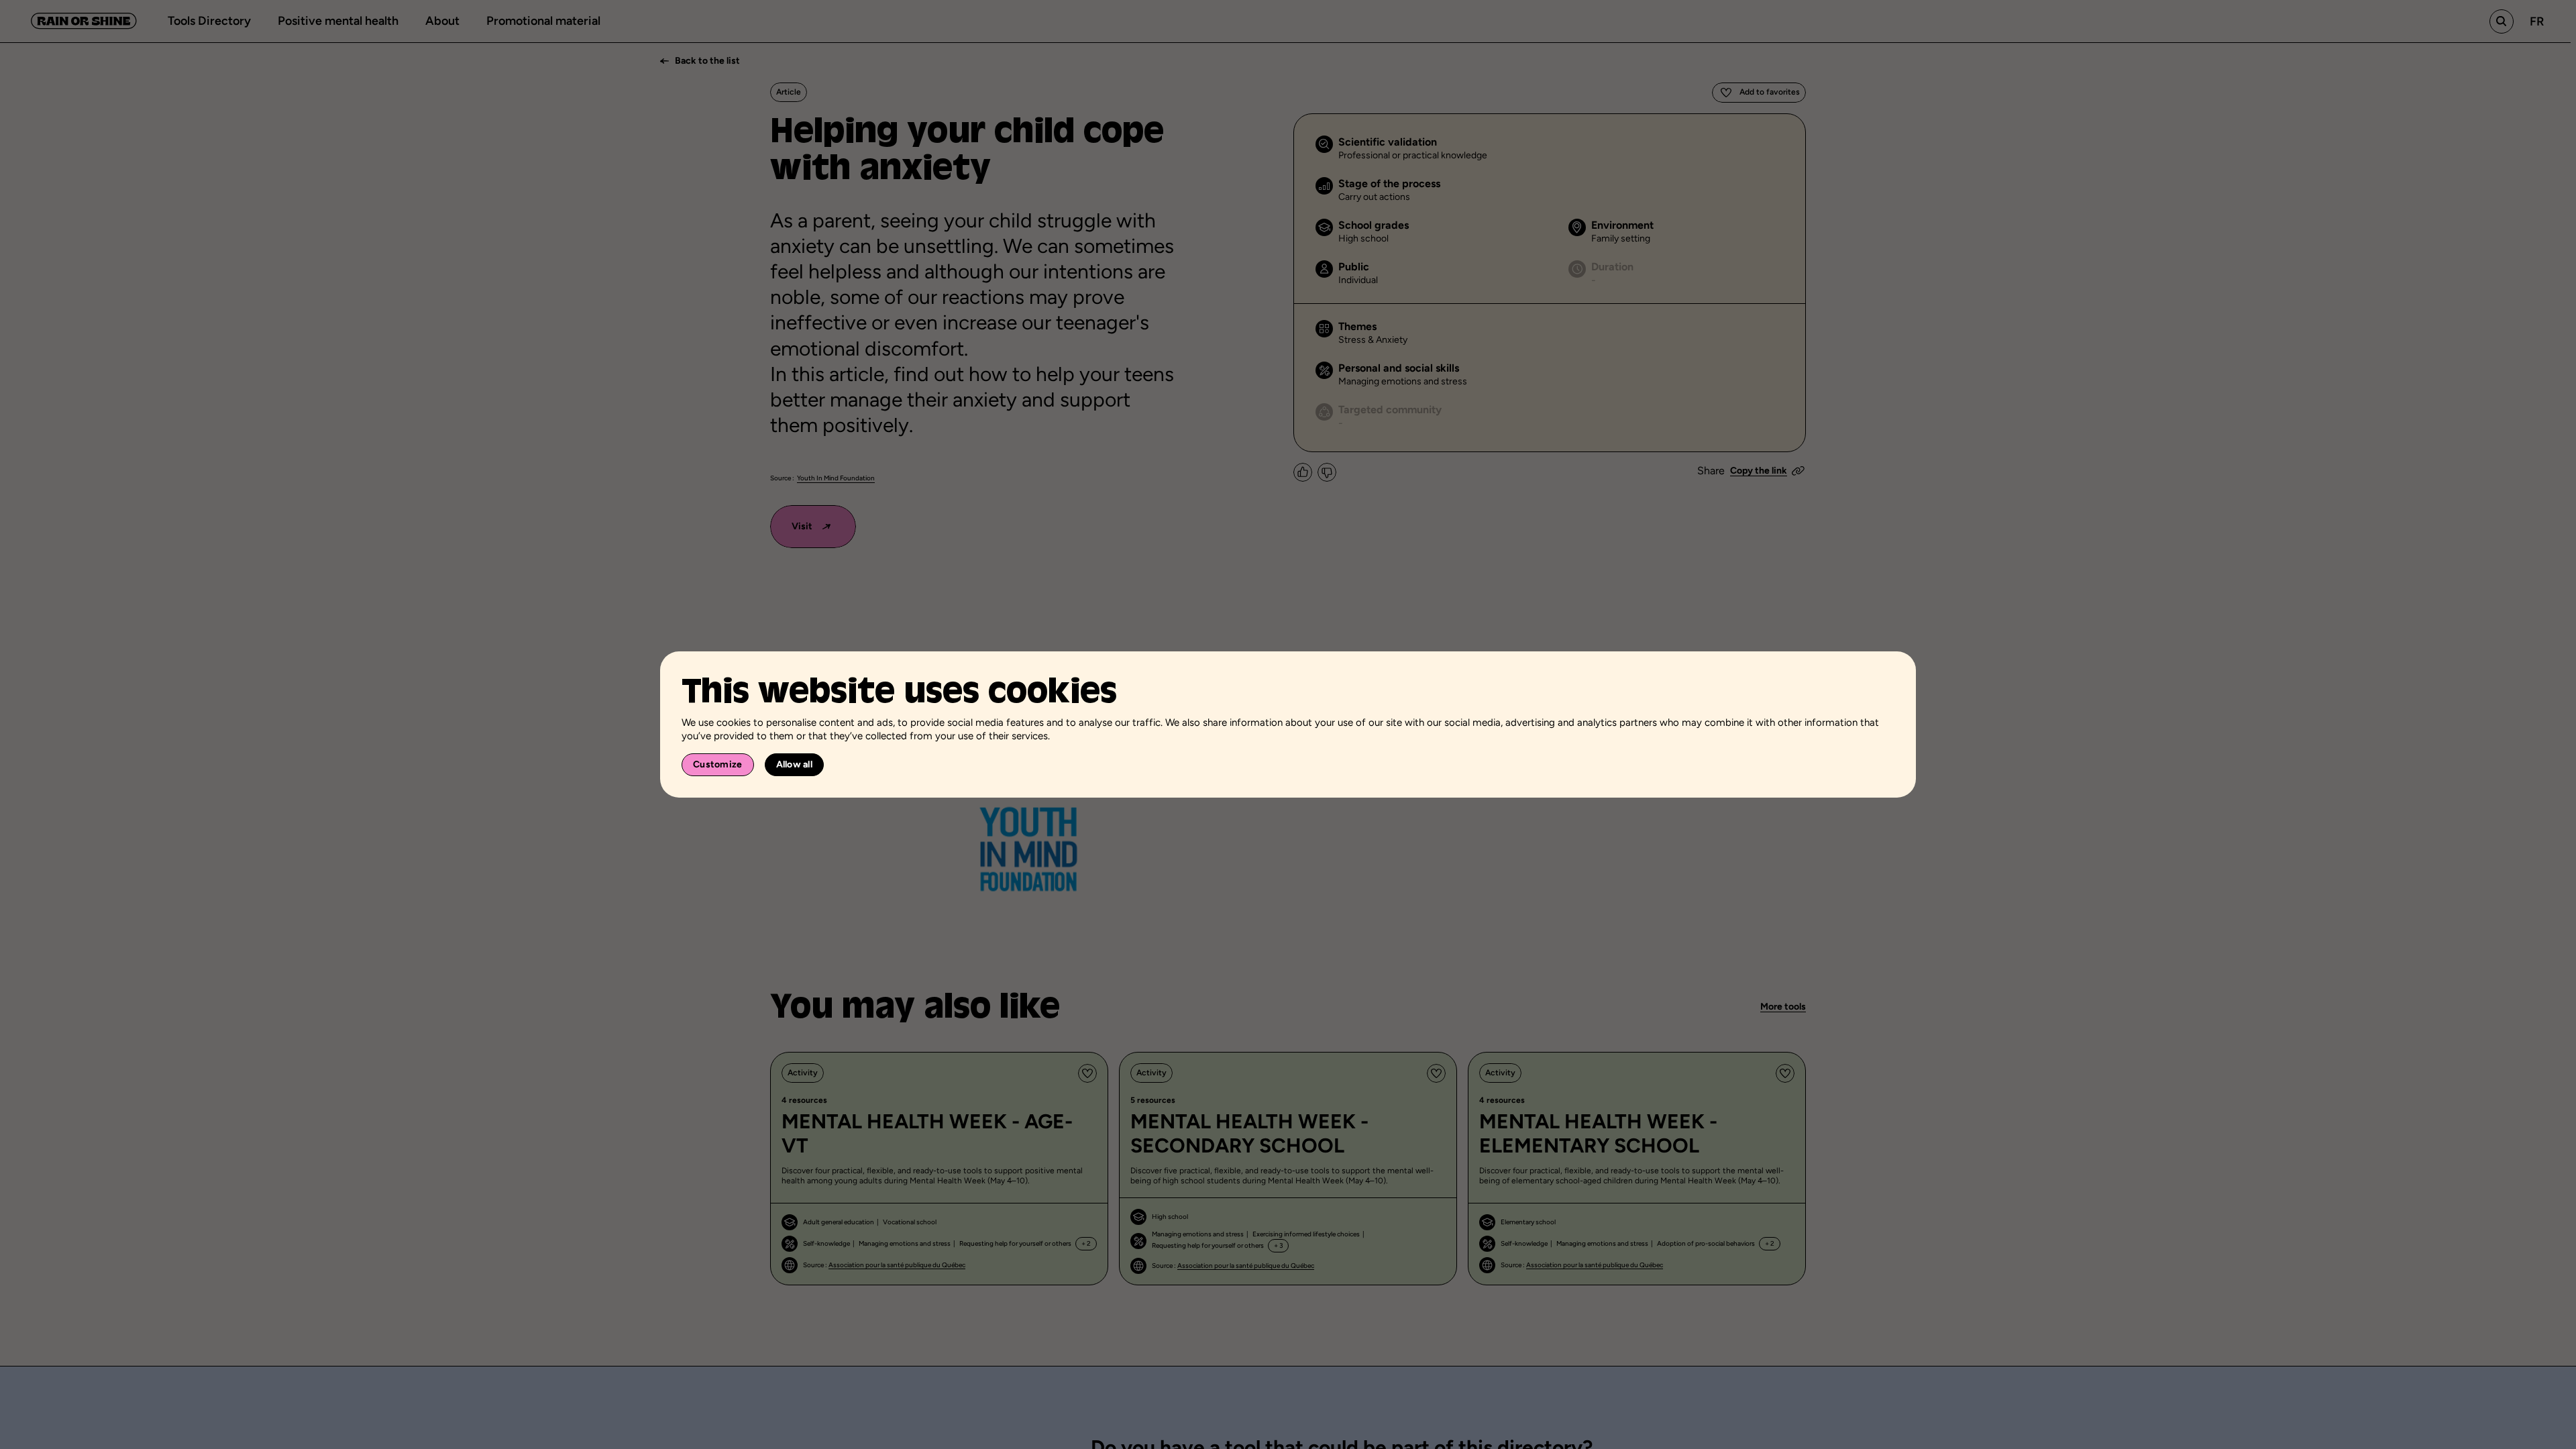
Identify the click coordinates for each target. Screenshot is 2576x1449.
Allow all (795, 764)
